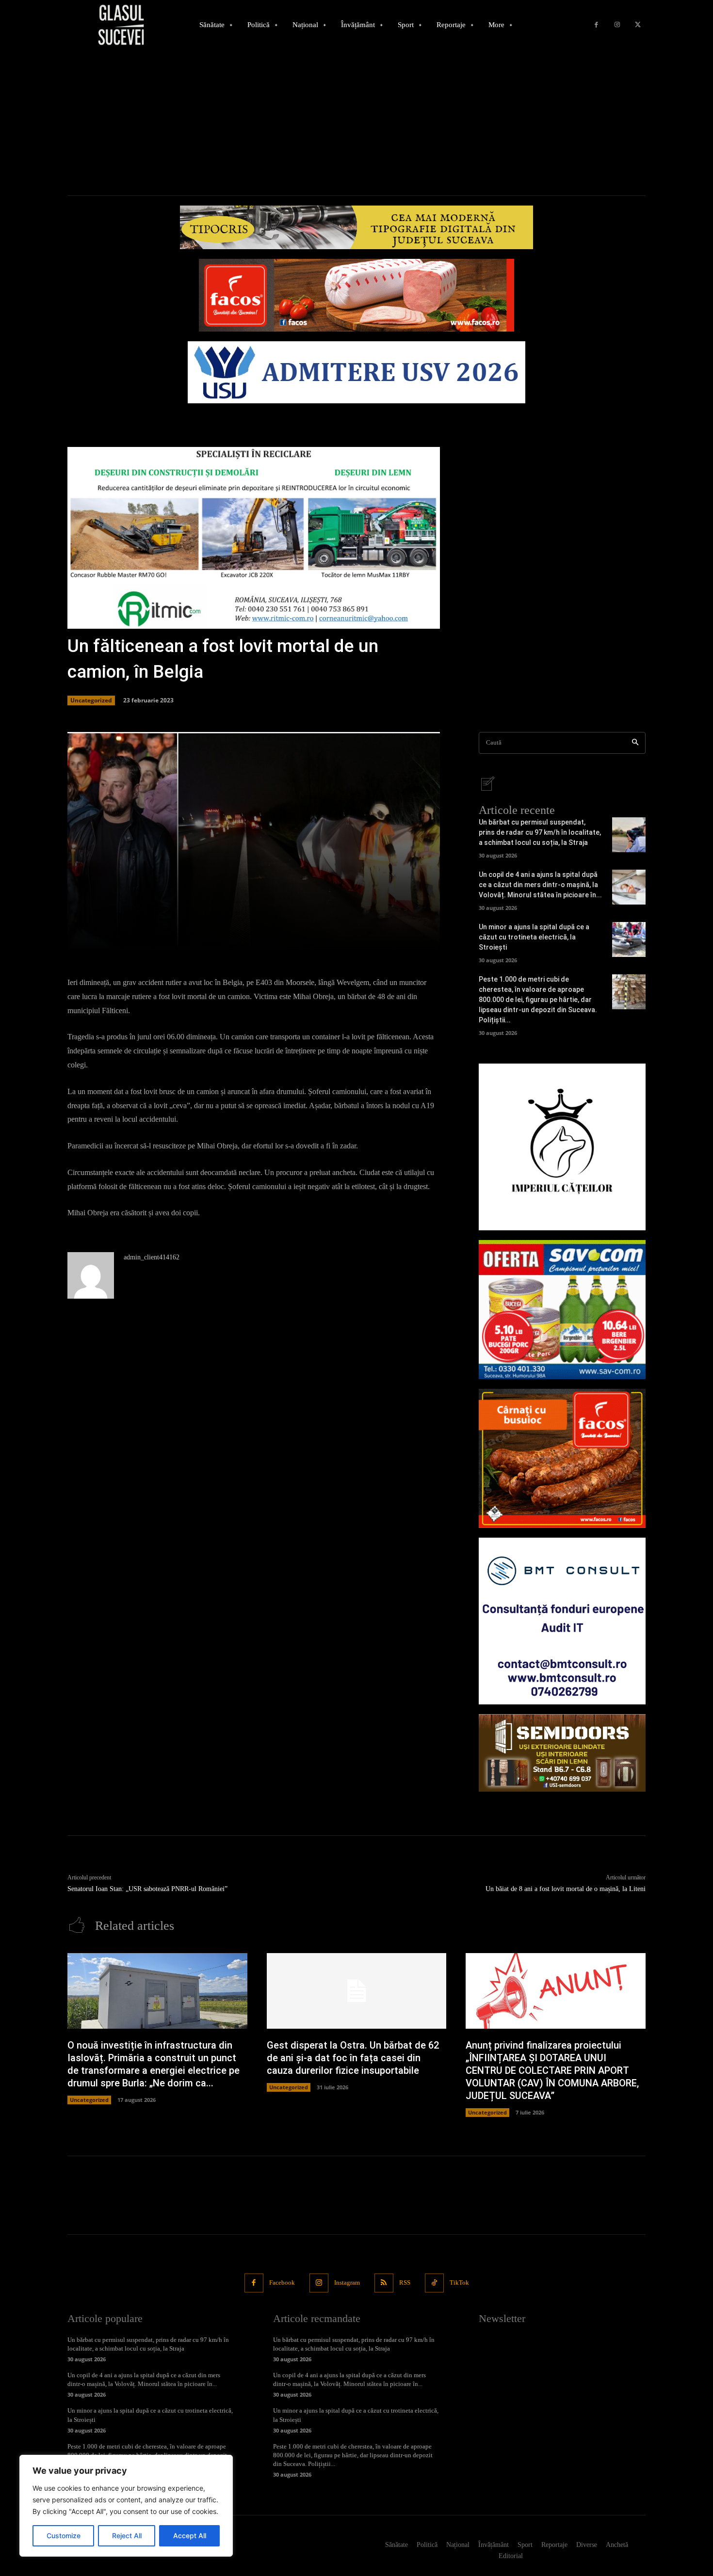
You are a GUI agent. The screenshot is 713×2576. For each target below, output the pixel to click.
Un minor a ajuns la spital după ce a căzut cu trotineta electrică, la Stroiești (534, 937)
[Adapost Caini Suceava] (562, 1147)
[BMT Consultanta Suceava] (562, 1621)
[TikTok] (434, 2283)
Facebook (282, 2282)
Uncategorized (91, 700)
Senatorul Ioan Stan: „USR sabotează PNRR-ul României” (147, 1889)
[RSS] (384, 2283)
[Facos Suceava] (562, 1458)
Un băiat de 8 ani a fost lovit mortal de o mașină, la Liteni (566, 1889)
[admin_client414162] (91, 1275)
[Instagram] (617, 25)
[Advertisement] (356, 123)
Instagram (347, 2282)
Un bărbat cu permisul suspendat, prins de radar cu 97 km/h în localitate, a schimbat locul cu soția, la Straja (540, 832)
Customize (64, 2536)
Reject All (127, 2536)
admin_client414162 (152, 1257)
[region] (126, 2506)
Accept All (190, 2536)
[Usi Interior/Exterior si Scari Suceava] (562, 1753)
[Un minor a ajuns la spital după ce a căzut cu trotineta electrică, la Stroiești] (629, 939)
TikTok (459, 2282)
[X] (638, 25)
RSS (405, 2282)
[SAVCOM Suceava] (562, 1310)
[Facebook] (596, 25)
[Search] (635, 743)
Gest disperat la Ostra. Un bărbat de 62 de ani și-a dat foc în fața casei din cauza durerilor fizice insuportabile (353, 2058)
